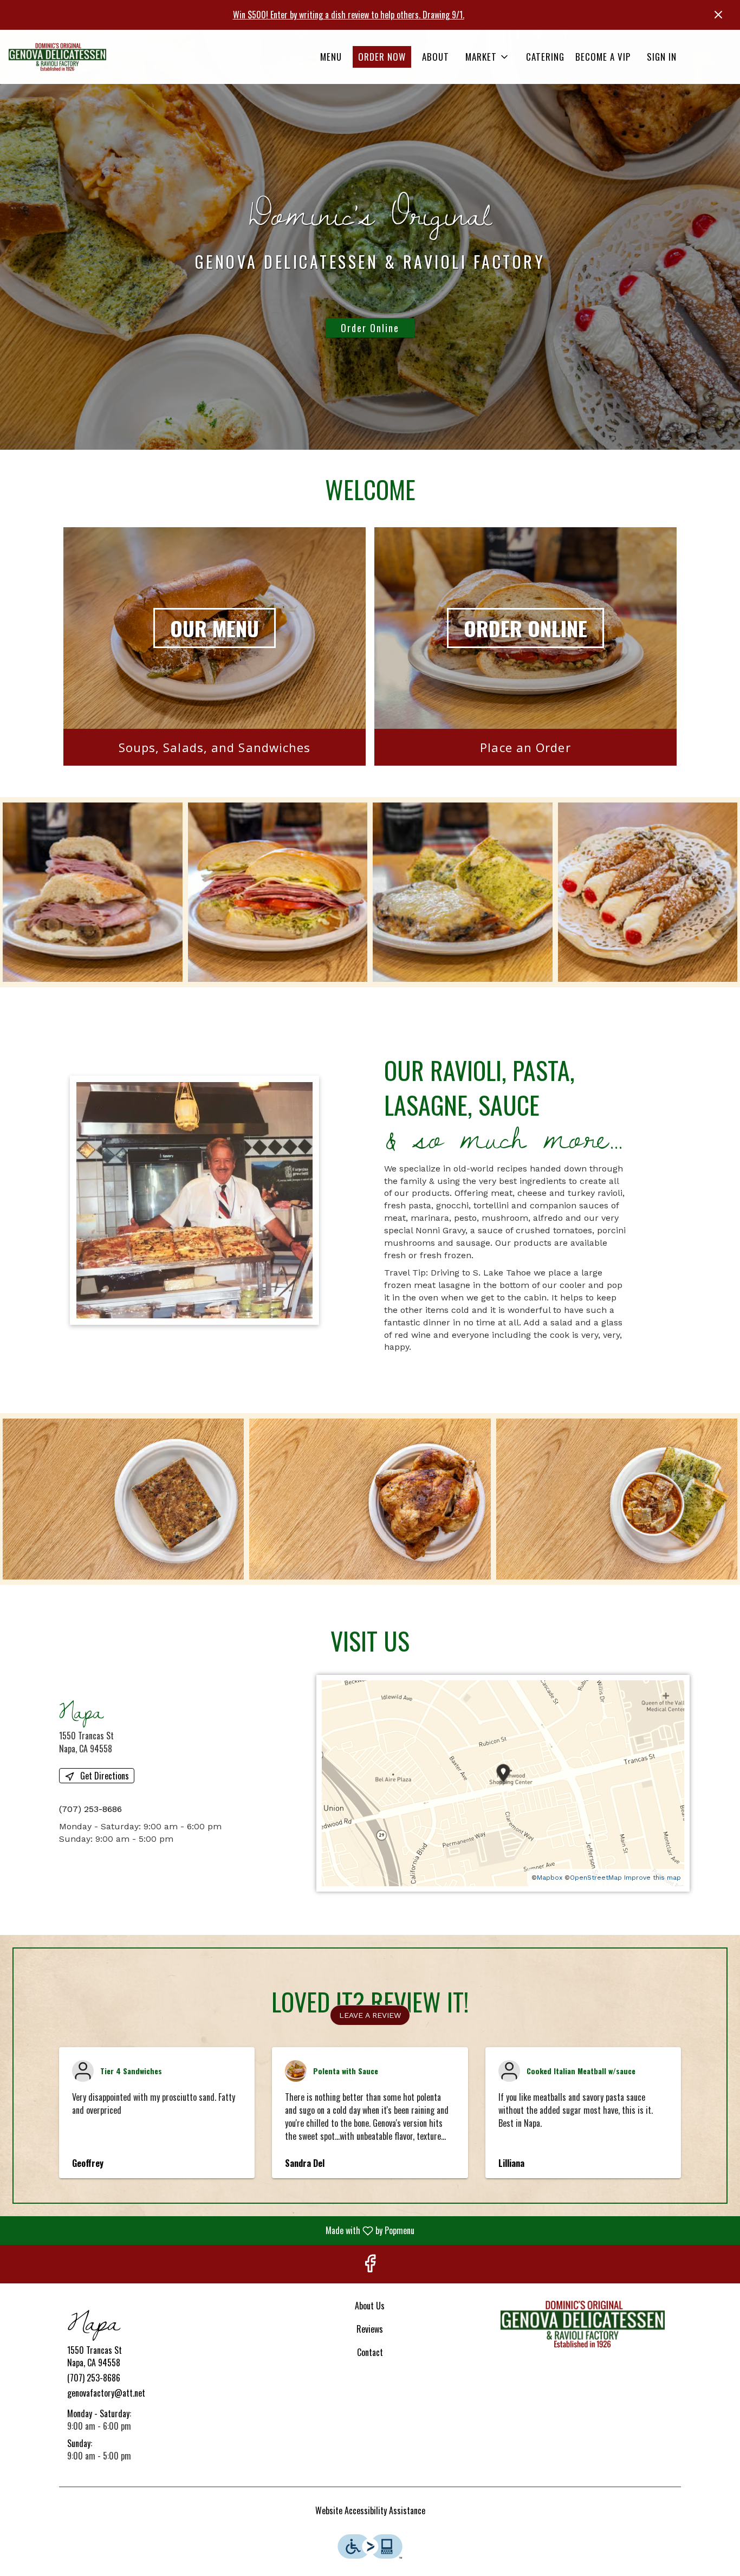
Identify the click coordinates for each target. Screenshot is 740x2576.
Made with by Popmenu (211, 2230)
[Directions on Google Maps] (503, 1782)
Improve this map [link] (653, 1878)
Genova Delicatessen (583, 2324)
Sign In (662, 57)
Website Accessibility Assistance (370, 2511)
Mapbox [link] (550, 1878)
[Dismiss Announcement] (718, 15)
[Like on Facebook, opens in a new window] (370, 2264)
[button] (488, 57)
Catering (545, 57)
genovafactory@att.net (106, 2393)
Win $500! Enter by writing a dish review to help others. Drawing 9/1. (349, 15)
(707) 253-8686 (94, 2378)
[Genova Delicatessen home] (57, 57)
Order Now (382, 57)
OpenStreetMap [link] (596, 1878)
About (436, 57)
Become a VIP (603, 57)
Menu (331, 57)
